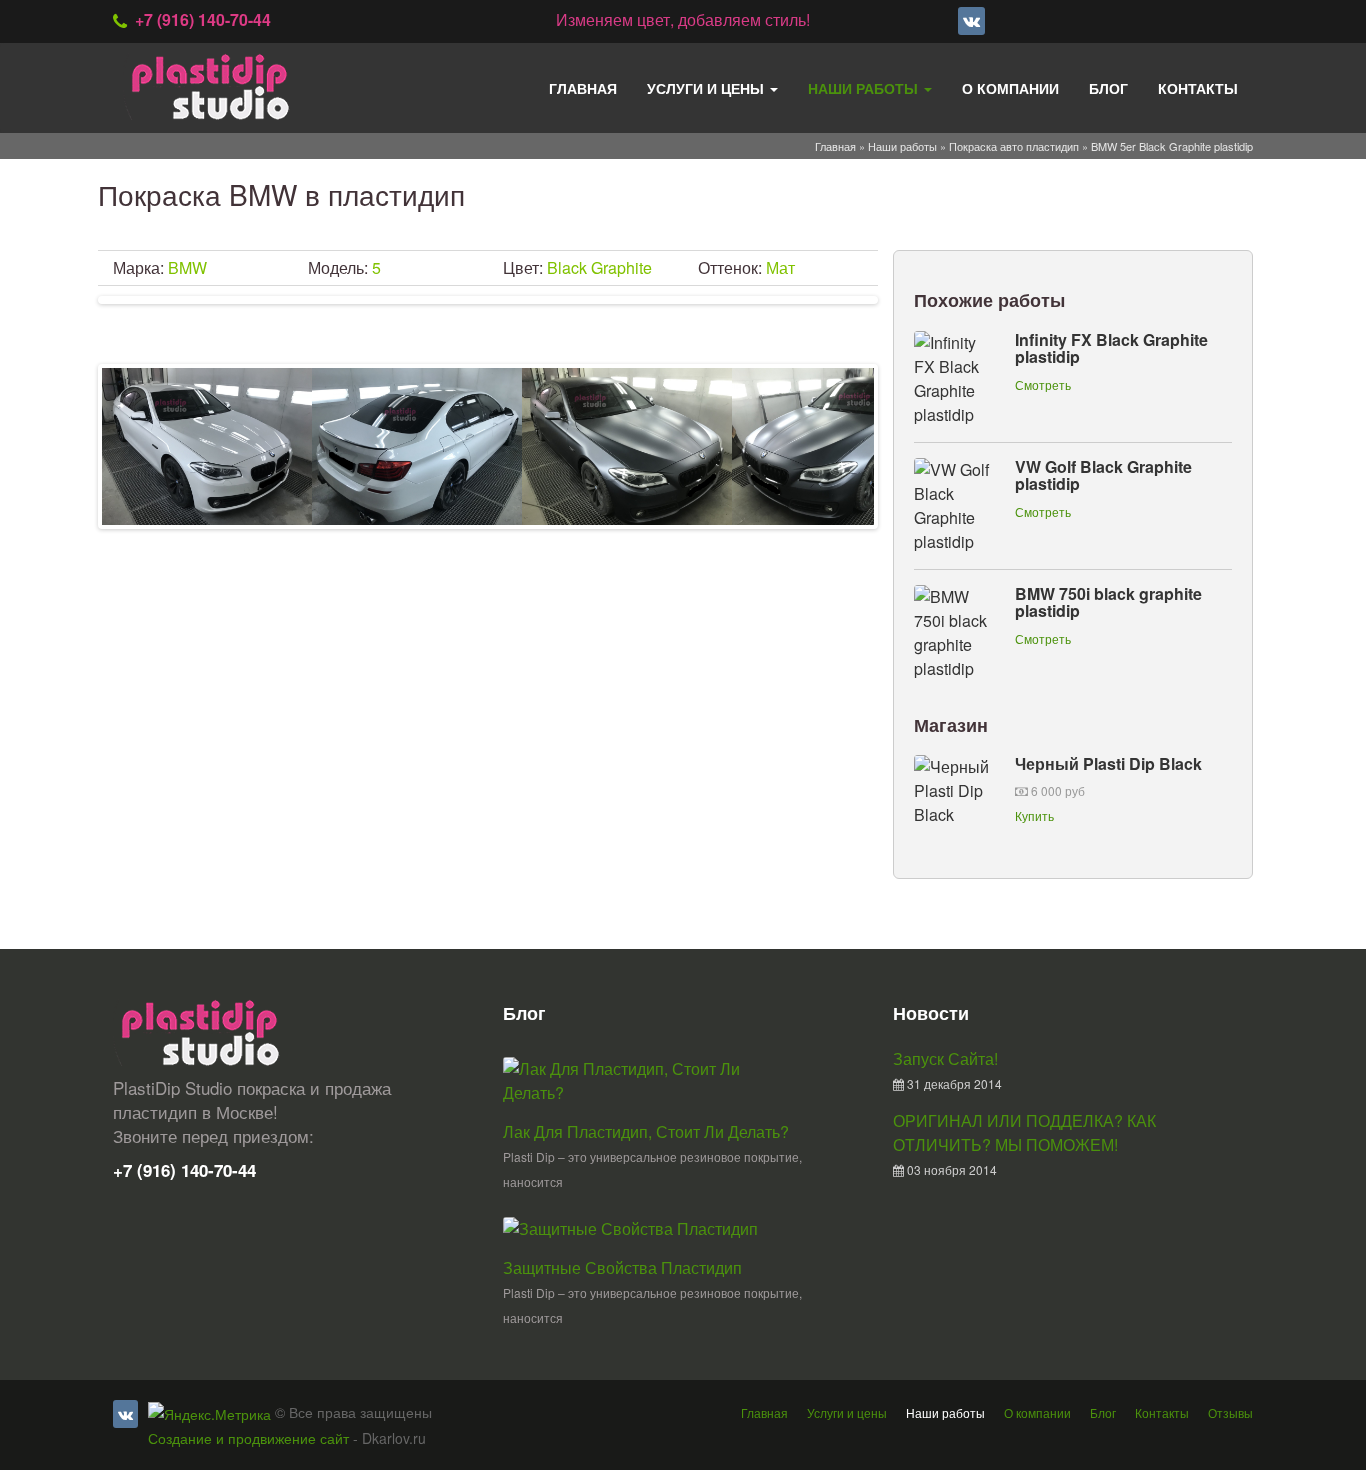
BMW (187, 267)
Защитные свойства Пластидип (622, 1267)
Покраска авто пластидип (1014, 146)
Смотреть (1043, 384)
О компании (1010, 88)
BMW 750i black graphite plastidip (1108, 602)
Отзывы (1230, 1412)
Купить (1034, 815)
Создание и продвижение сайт (248, 1438)
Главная (583, 88)
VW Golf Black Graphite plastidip (1103, 475)
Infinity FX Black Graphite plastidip (1111, 348)
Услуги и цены (707, 88)
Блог (1108, 88)
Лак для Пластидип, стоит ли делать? (646, 1131)
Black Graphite (599, 267)
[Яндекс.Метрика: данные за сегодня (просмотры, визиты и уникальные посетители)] (209, 1414)
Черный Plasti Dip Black (1108, 763)
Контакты (1198, 88)
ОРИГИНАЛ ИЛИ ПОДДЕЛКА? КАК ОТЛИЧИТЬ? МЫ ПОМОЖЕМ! (1024, 1132)
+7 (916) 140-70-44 (203, 19)
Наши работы (865, 88)
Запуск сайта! (945, 1058)
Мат (780, 267)
